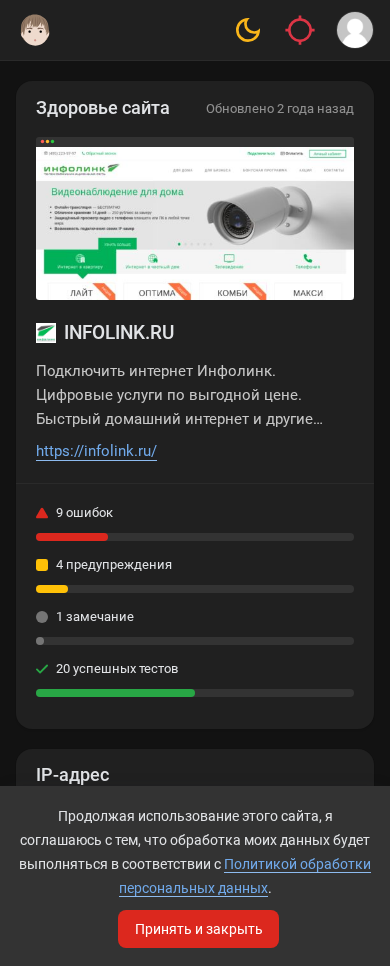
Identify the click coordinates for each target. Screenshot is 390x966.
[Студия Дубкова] (35, 30)
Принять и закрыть (199, 929)
